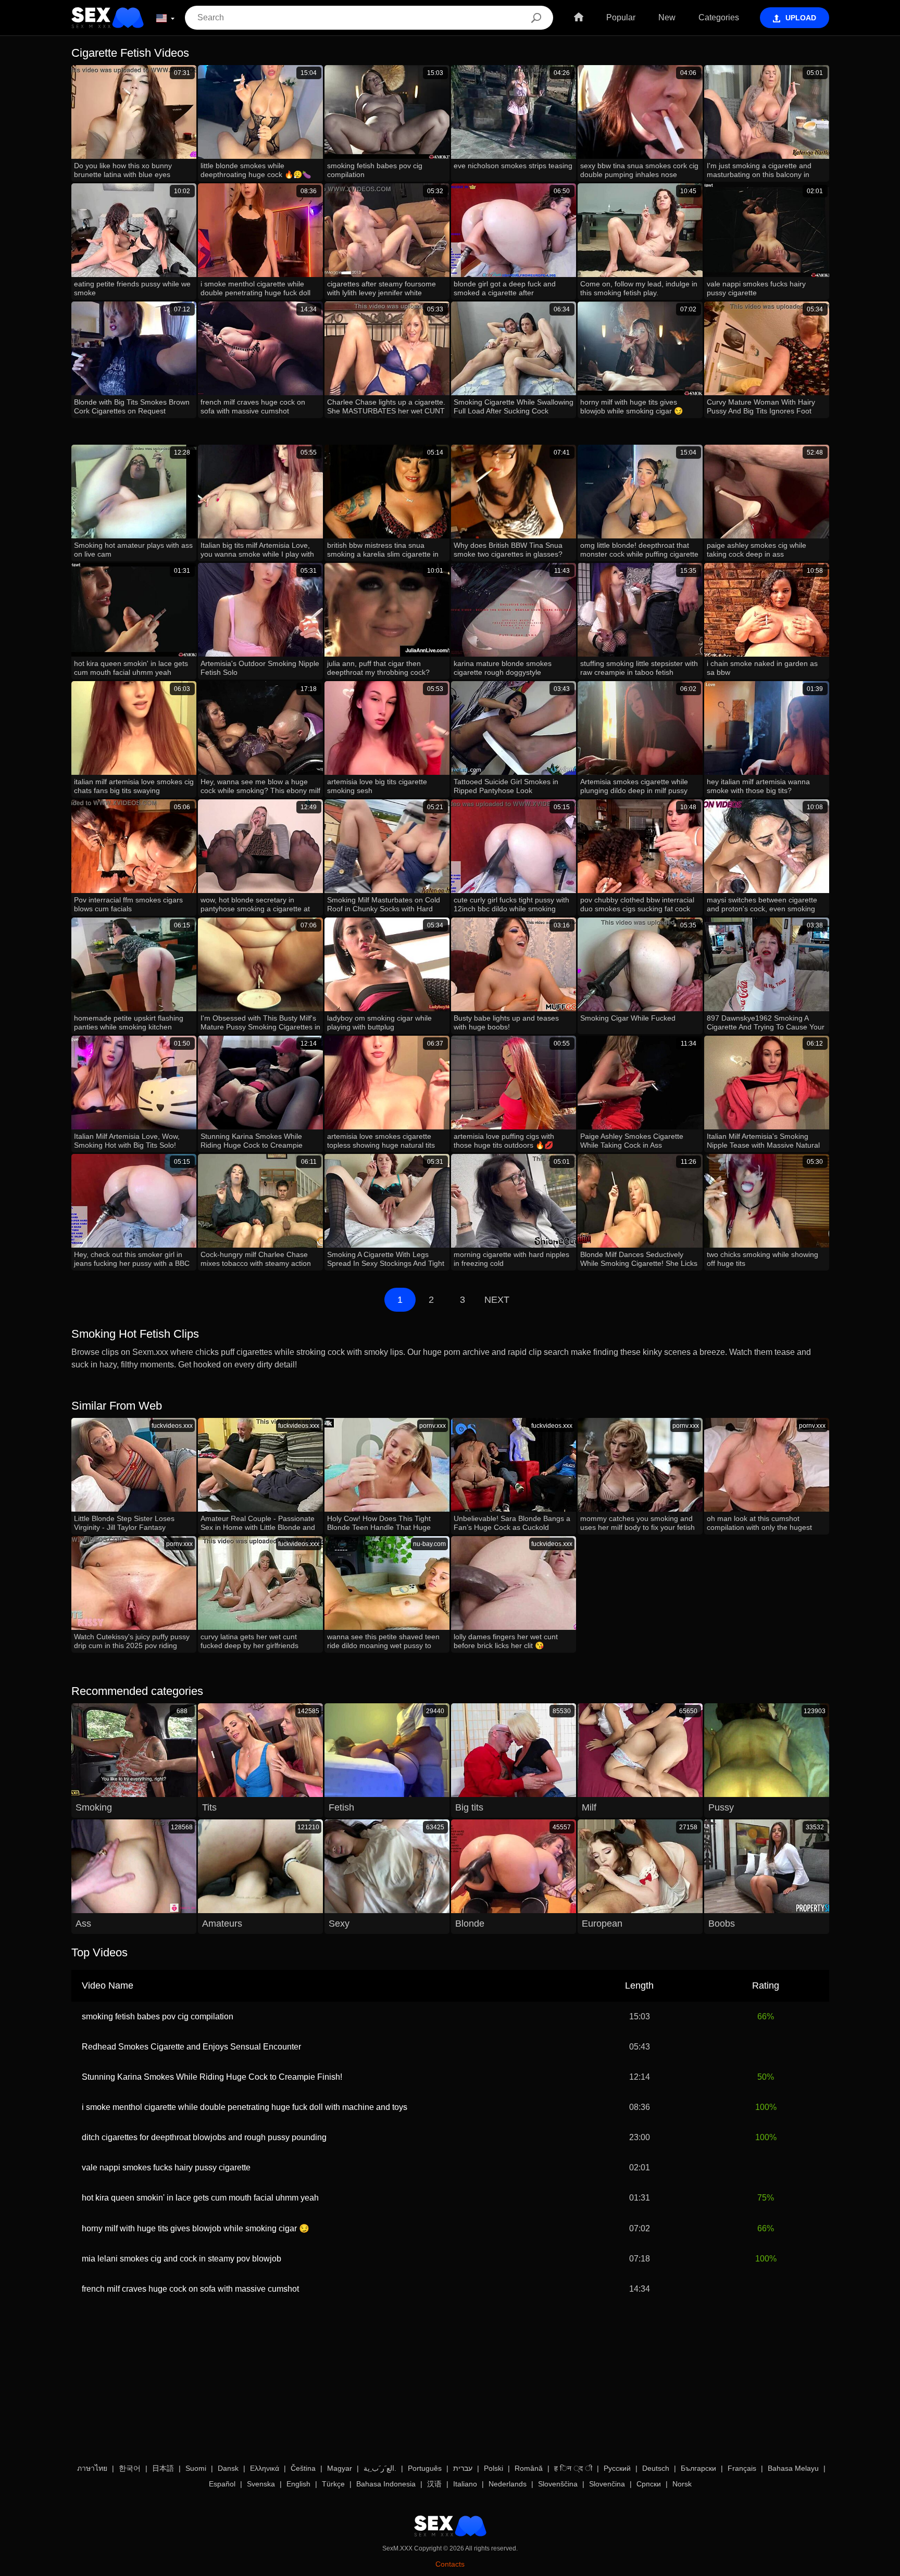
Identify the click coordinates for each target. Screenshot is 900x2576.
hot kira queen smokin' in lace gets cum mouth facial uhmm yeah (200, 2198)
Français (742, 2468)
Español (222, 2484)
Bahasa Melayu (793, 2468)
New (667, 17)
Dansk (228, 2468)
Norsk (682, 2484)
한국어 (130, 2468)
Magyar (340, 2468)
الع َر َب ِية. (380, 2468)
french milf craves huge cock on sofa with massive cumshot (190, 2289)
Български (698, 2468)
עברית (463, 2468)
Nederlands (508, 2484)
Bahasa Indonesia (386, 2484)
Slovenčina (607, 2484)
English (298, 2484)
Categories (719, 17)
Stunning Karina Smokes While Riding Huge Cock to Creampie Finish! (212, 2077)
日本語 (163, 2468)
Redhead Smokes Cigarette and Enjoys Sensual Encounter (191, 2047)
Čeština (303, 2468)
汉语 (434, 2484)
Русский (617, 2468)
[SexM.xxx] (108, 18)
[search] (536, 18)
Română (529, 2468)
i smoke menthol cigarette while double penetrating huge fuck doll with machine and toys (245, 2107)
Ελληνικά (265, 2468)
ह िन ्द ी (573, 2468)
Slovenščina (558, 2484)
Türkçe (333, 2484)
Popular (621, 17)
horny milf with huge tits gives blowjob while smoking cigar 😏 (196, 2228)
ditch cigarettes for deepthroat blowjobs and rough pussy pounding (204, 2137)
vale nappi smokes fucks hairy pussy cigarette (166, 2167)
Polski (493, 2468)
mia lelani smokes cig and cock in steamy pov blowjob (182, 2259)
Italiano (465, 2484)
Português (425, 2468)
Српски (649, 2484)
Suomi (196, 2468)
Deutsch (656, 2468)
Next (497, 1300)
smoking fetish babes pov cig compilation (158, 2016)
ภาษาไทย (92, 2468)
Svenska (261, 2484)
